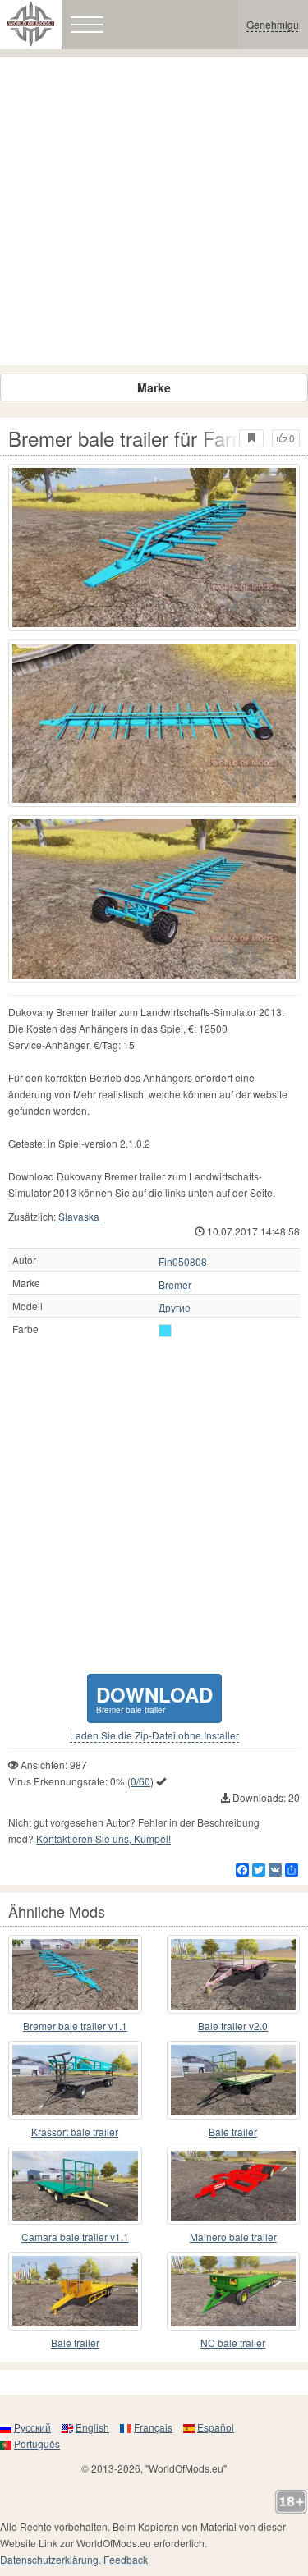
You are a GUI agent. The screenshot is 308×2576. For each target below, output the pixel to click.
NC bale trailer (233, 2342)
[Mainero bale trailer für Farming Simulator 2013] (234, 2186)
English (92, 2427)
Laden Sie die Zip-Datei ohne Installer (154, 1735)
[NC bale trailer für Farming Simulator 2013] (234, 2291)
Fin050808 (183, 1262)
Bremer (175, 1285)
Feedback (126, 2559)
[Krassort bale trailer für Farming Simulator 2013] (75, 2080)
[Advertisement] (154, 211)
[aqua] (165, 1331)
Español (216, 2427)
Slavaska (79, 1216)
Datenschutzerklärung (49, 2559)
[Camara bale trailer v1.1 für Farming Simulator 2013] (75, 2186)
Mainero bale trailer (233, 2237)
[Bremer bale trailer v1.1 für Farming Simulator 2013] (75, 1974)
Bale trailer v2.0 (233, 2026)
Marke (154, 387)
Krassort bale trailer (75, 2131)
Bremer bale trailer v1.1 (75, 2026)
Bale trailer (233, 2131)
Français (153, 2427)
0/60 (140, 1781)
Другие (175, 1308)
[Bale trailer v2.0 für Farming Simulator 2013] (234, 1974)
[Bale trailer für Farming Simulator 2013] (234, 2080)
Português (37, 2443)
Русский (32, 2427)
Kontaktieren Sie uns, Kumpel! (103, 1838)
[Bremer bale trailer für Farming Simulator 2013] (154, 548)
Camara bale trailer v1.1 (75, 2237)
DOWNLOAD (154, 1698)
